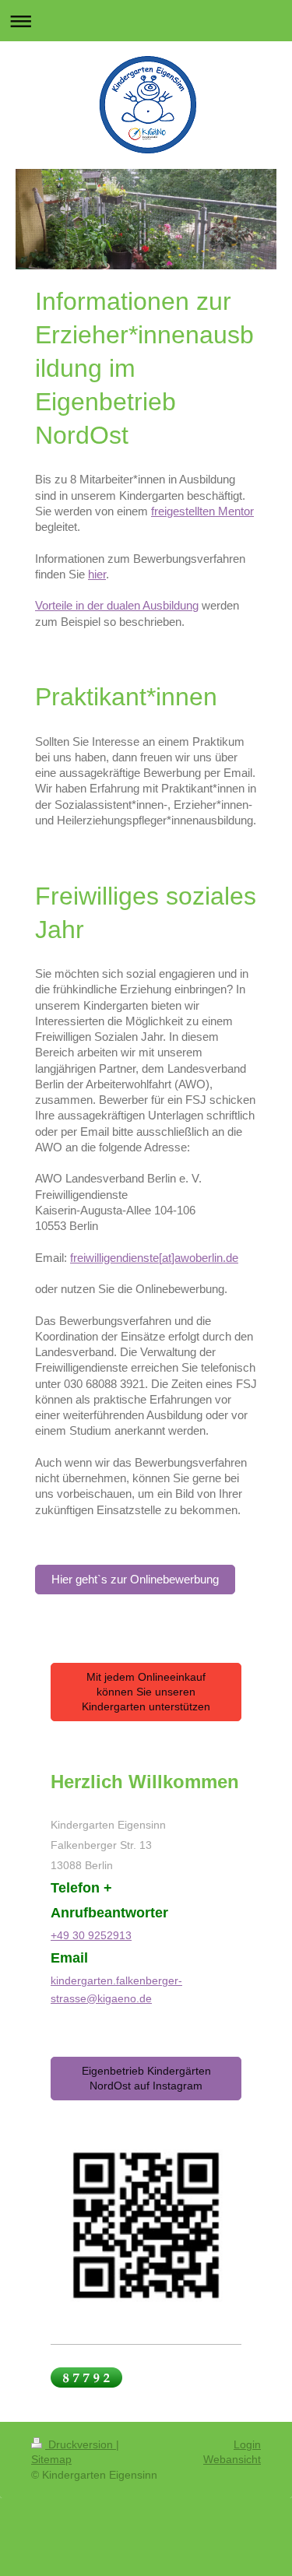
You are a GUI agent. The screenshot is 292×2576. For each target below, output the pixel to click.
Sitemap (51, 2459)
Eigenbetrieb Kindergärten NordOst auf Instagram (146, 2078)
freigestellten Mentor (202, 511)
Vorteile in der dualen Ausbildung (117, 605)
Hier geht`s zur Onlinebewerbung (135, 1579)
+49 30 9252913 (91, 1935)
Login (247, 2444)
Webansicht (232, 2459)
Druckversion (81, 2444)
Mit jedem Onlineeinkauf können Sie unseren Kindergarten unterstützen (146, 1692)
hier (97, 574)
